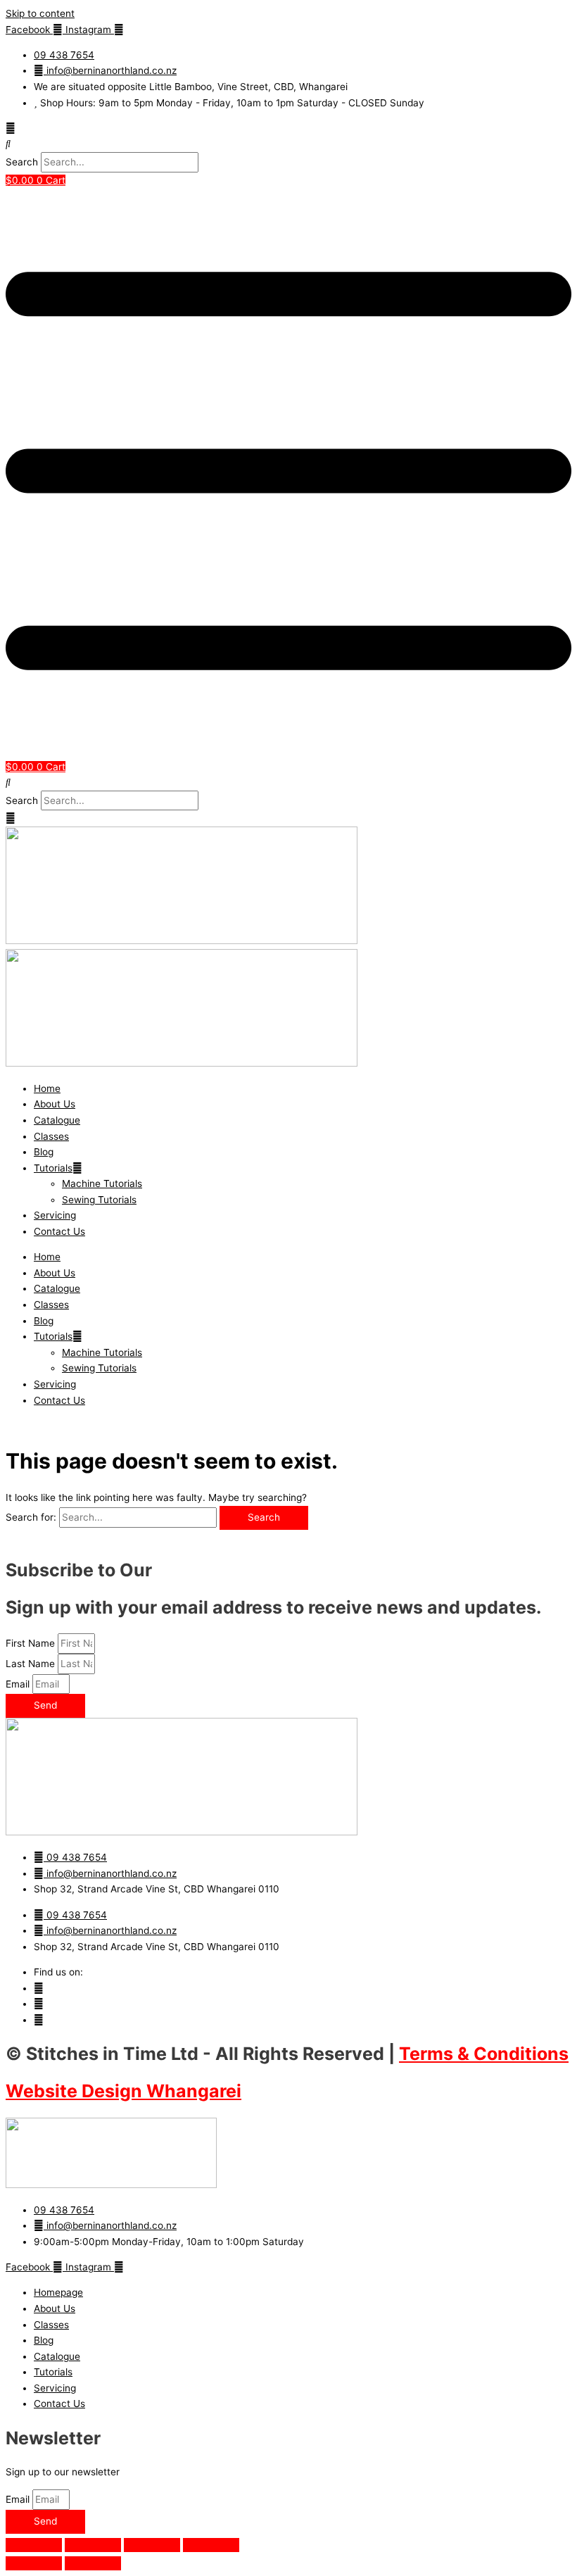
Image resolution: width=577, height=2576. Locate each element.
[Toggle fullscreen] (93, 2545)
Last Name (32, 1664)
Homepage (58, 2292)
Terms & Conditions (484, 2054)
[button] (288, 144)
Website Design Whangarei (123, 2091)
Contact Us (59, 1231)
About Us (55, 1104)
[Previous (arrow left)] (34, 2563)
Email (19, 1684)
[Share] (152, 2545)
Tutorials (53, 1168)
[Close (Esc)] (211, 2545)
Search (22, 162)
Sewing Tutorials (99, 1200)
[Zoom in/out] (34, 2545)
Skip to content (40, 13)
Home (47, 1088)
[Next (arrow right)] (93, 2563)
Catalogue (57, 1120)
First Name (32, 1643)
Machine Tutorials (102, 1183)
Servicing (55, 1215)
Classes (51, 1136)
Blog (44, 1152)
